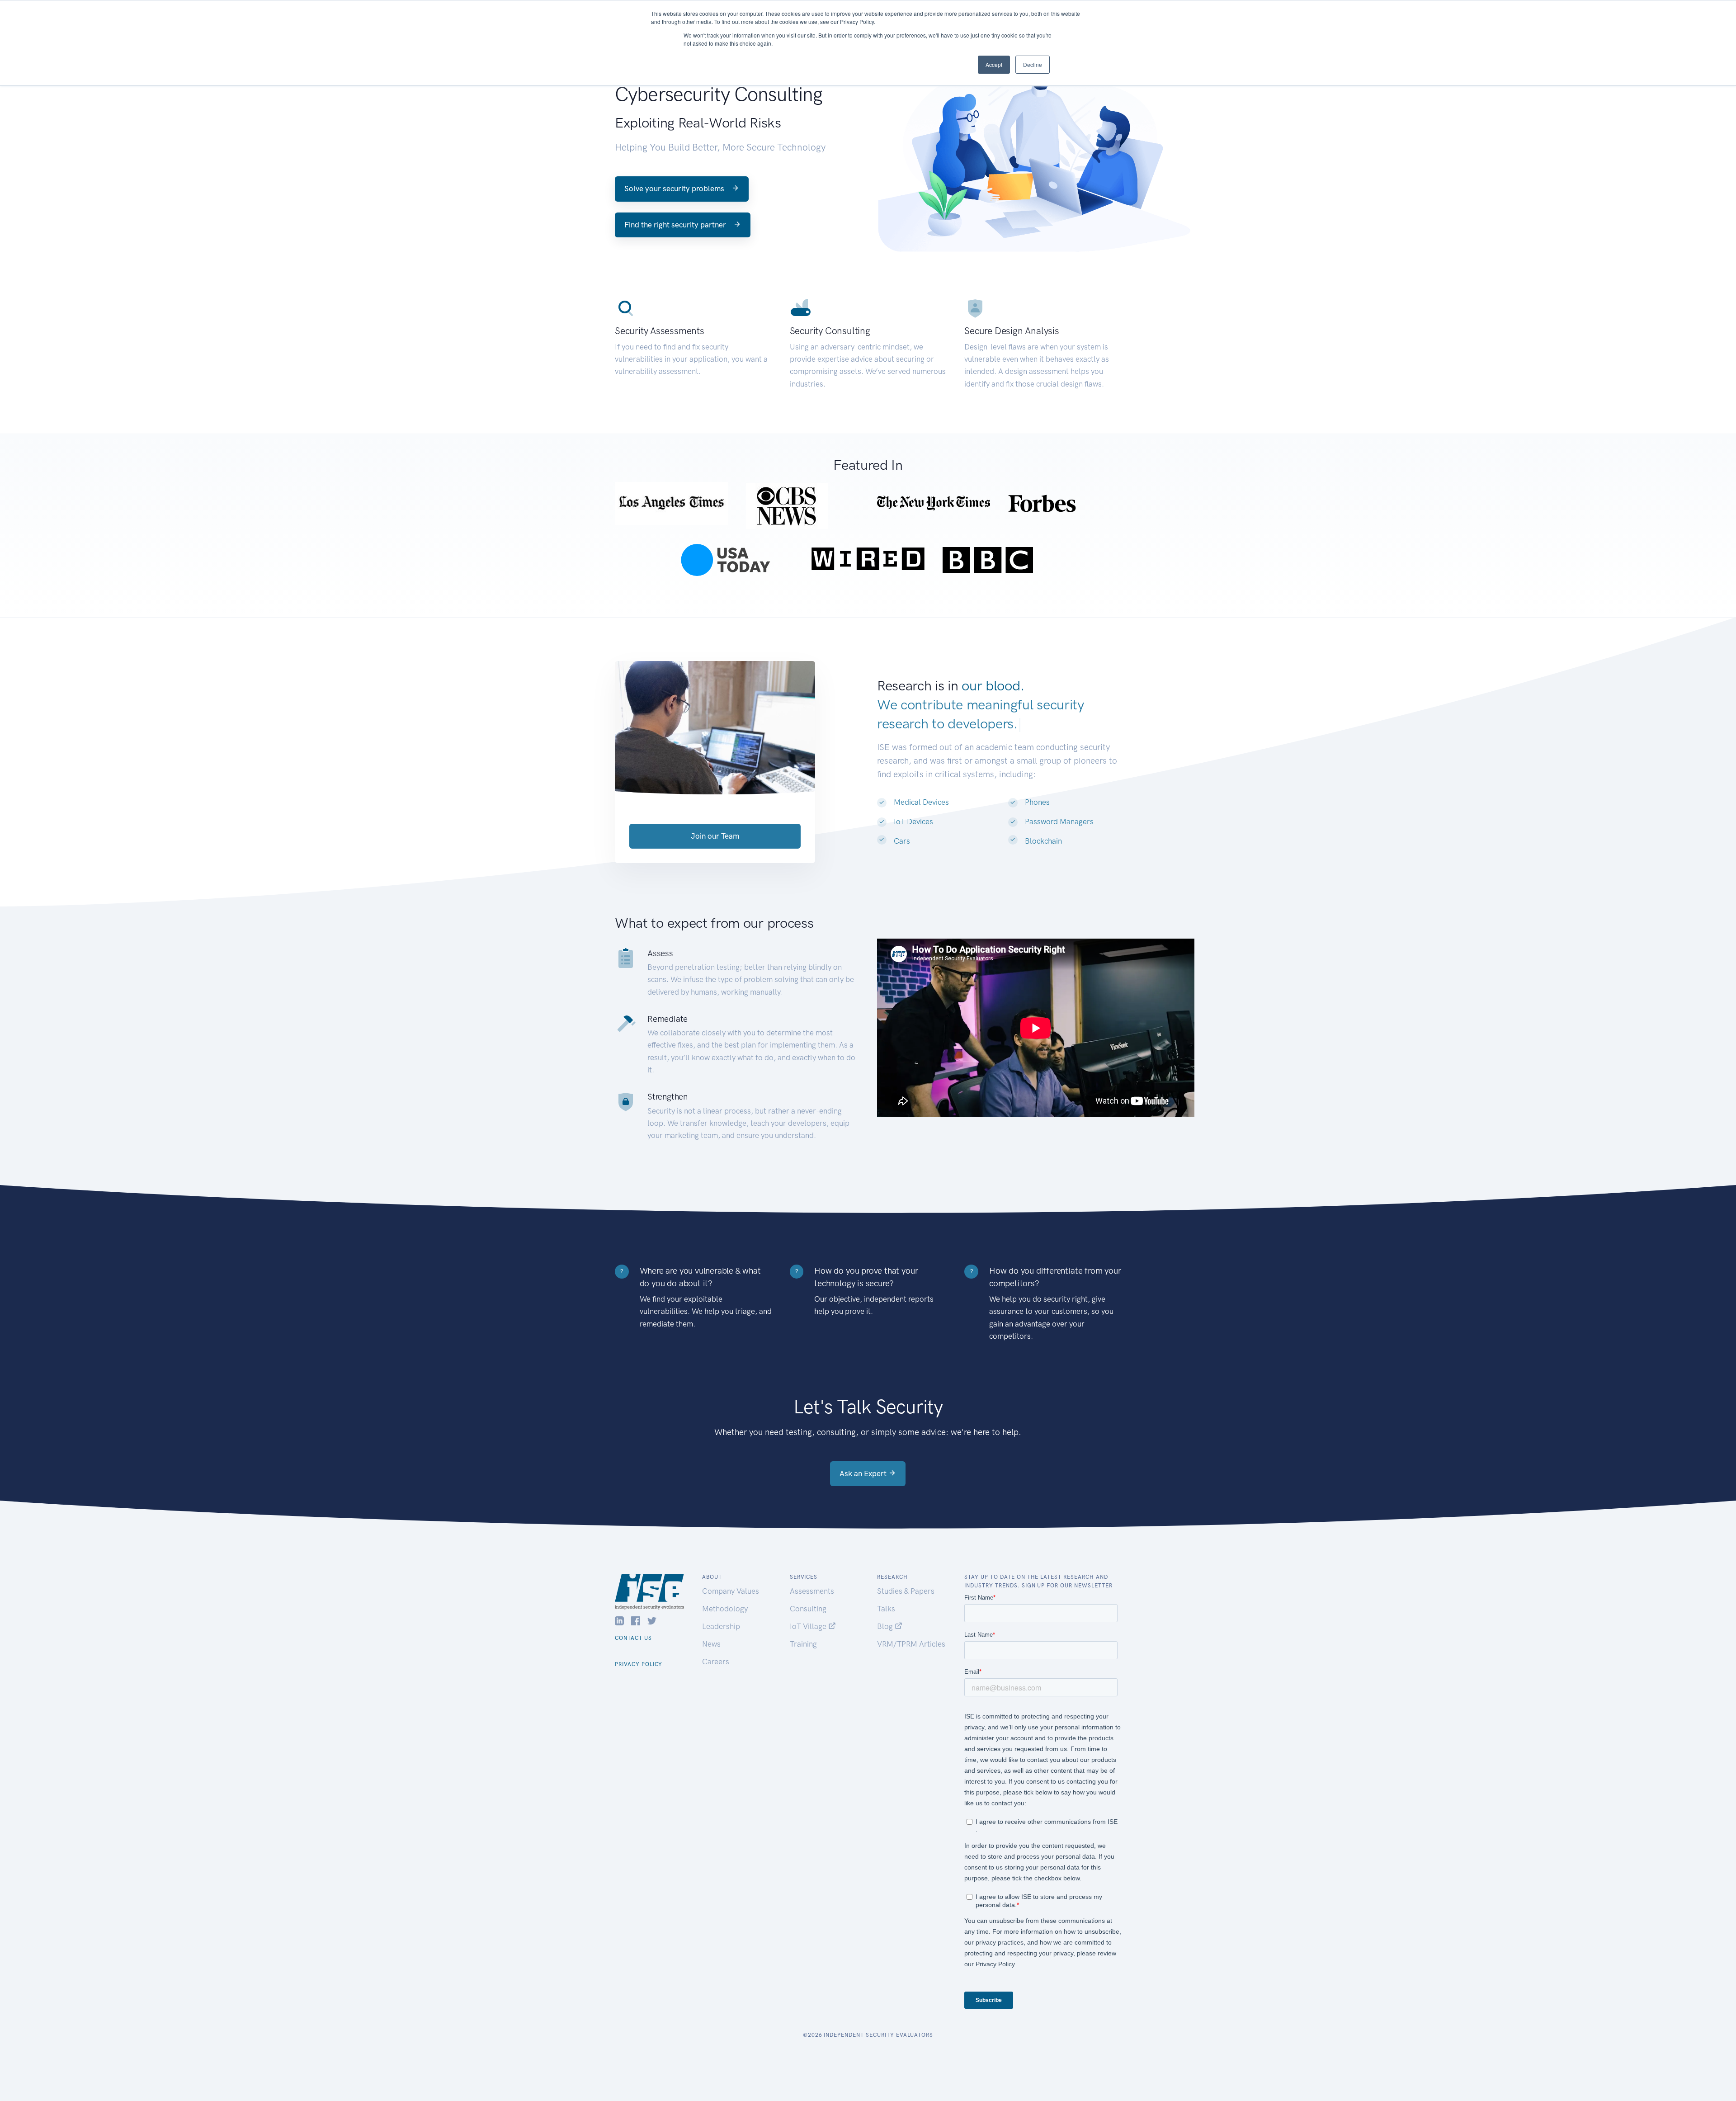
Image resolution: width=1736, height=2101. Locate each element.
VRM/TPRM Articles (911, 1644)
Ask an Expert (864, 1473)
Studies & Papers (906, 1591)
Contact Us (633, 1638)
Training (803, 1644)
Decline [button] (1033, 64)
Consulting (808, 1609)
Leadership (721, 1626)
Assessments (812, 1591)
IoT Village (809, 1626)
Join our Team (715, 836)
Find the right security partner (676, 225)
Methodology (725, 1609)
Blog (886, 1626)
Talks (886, 1609)
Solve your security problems (675, 189)
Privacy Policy (639, 1664)
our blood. (993, 686)
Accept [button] (994, 64)
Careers (716, 1662)
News (711, 1644)
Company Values (731, 1591)
